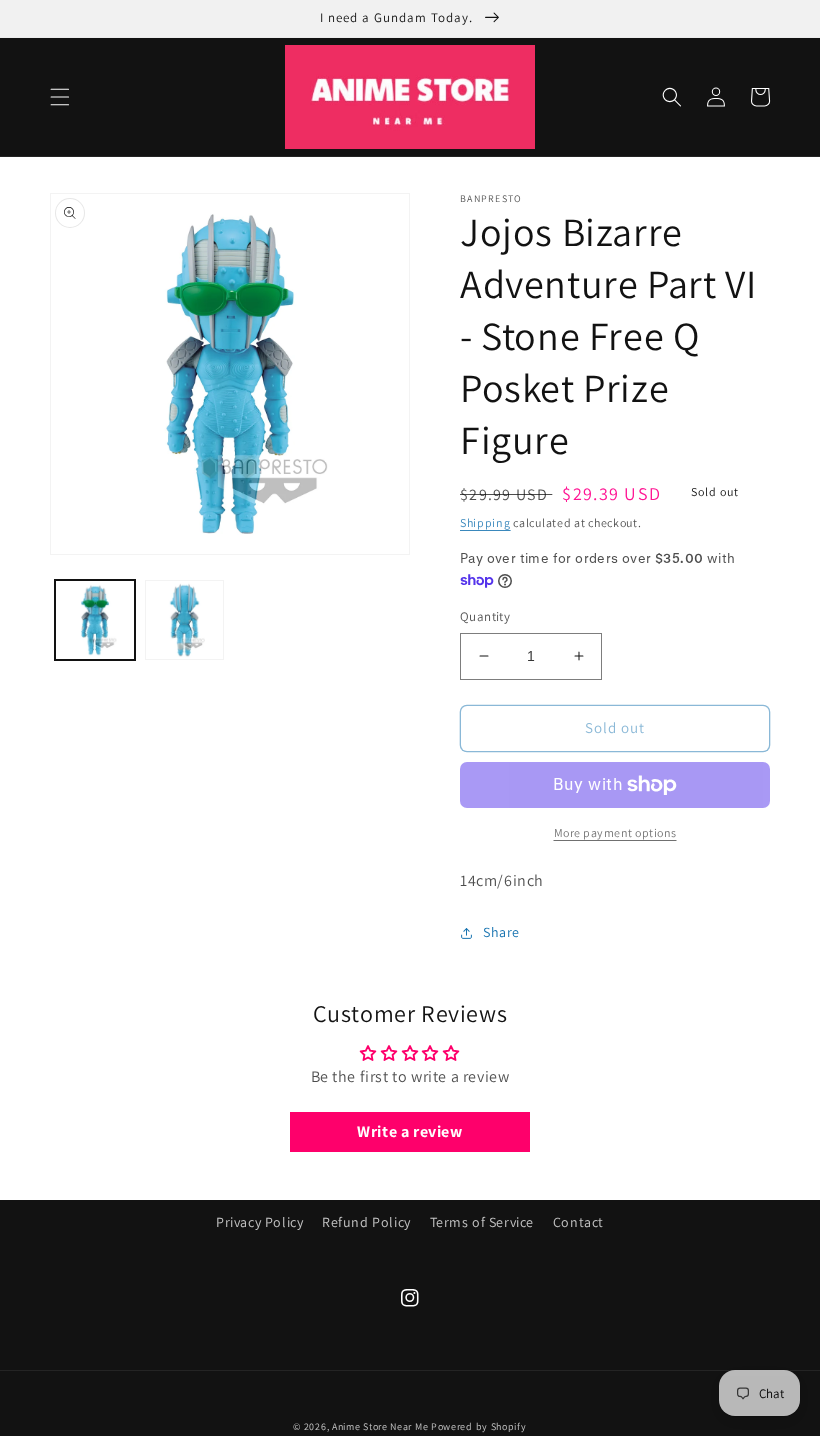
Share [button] (501, 932)
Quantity (485, 616)
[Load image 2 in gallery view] (185, 620)
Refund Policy (366, 1222)
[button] (60, 97)
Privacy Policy (259, 1222)
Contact (578, 1222)
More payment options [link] (615, 832)
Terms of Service (482, 1222)
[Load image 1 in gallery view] (95, 620)
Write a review (409, 1131)
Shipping (485, 522)
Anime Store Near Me (380, 1426)
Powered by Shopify (479, 1426)
